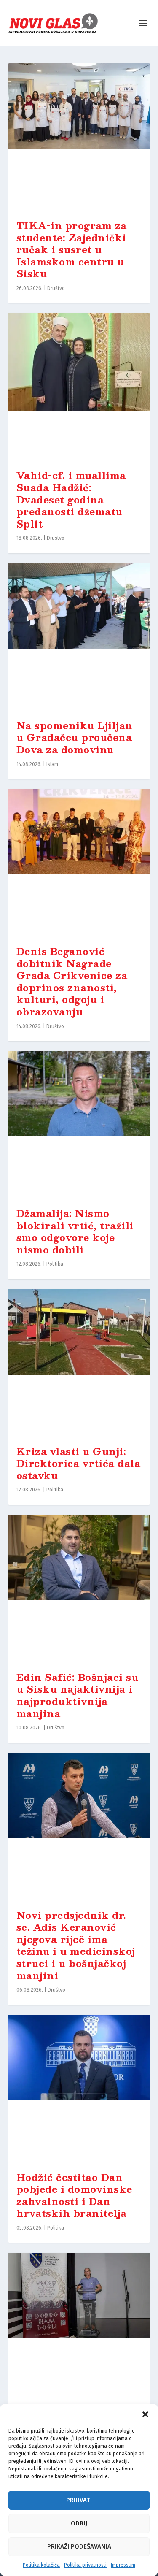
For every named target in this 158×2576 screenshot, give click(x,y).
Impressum (123, 2565)
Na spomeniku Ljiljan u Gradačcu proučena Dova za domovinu (75, 737)
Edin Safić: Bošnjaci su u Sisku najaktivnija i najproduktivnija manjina (78, 1695)
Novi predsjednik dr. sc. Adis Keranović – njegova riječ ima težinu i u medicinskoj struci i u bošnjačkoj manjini (76, 1945)
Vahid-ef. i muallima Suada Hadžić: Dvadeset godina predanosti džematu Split (71, 499)
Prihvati (79, 2500)
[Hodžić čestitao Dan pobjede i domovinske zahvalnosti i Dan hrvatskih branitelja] (79, 2089)
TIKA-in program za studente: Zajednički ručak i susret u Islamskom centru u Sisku (72, 249)
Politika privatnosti (85, 2565)
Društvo (56, 288)
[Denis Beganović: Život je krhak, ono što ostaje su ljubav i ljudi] (79, 2327)
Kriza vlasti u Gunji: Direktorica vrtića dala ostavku (79, 1463)
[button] (145, 2414)
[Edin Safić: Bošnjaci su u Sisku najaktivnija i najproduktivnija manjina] (79, 1589)
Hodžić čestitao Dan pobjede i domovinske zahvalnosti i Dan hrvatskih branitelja (74, 2195)
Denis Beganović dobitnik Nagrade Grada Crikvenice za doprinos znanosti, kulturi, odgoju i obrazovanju (72, 981)
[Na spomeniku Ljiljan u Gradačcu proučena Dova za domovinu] (79, 637)
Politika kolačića (41, 2565)
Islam (52, 764)
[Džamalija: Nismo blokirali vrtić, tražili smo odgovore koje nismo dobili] (79, 1125)
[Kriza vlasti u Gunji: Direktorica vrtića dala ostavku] (79, 1363)
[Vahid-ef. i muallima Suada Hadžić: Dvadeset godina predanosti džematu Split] (79, 387)
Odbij (79, 2523)
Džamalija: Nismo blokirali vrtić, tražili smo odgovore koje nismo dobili (75, 1231)
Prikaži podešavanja (79, 2546)
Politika (55, 1264)
